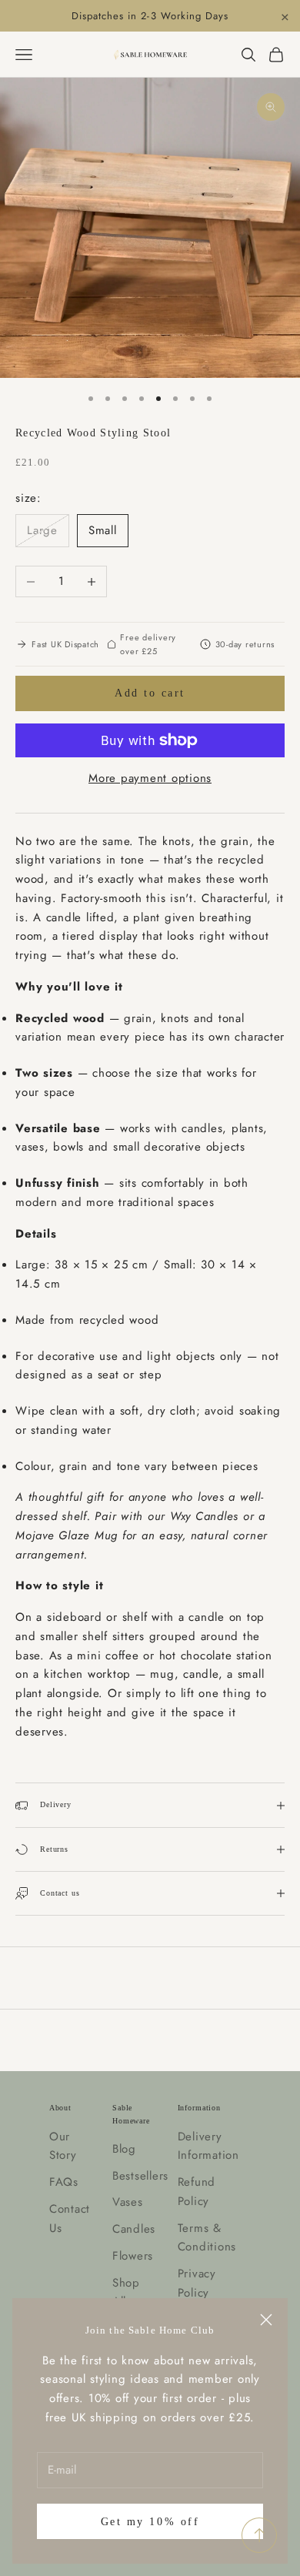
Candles (134, 2229)
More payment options (150, 778)
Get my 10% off (150, 2522)
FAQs (64, 2182)
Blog (124, 2149)
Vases (128, 2202)
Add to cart (150, 693)
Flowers (133, 2256)
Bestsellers (140, 2176)
